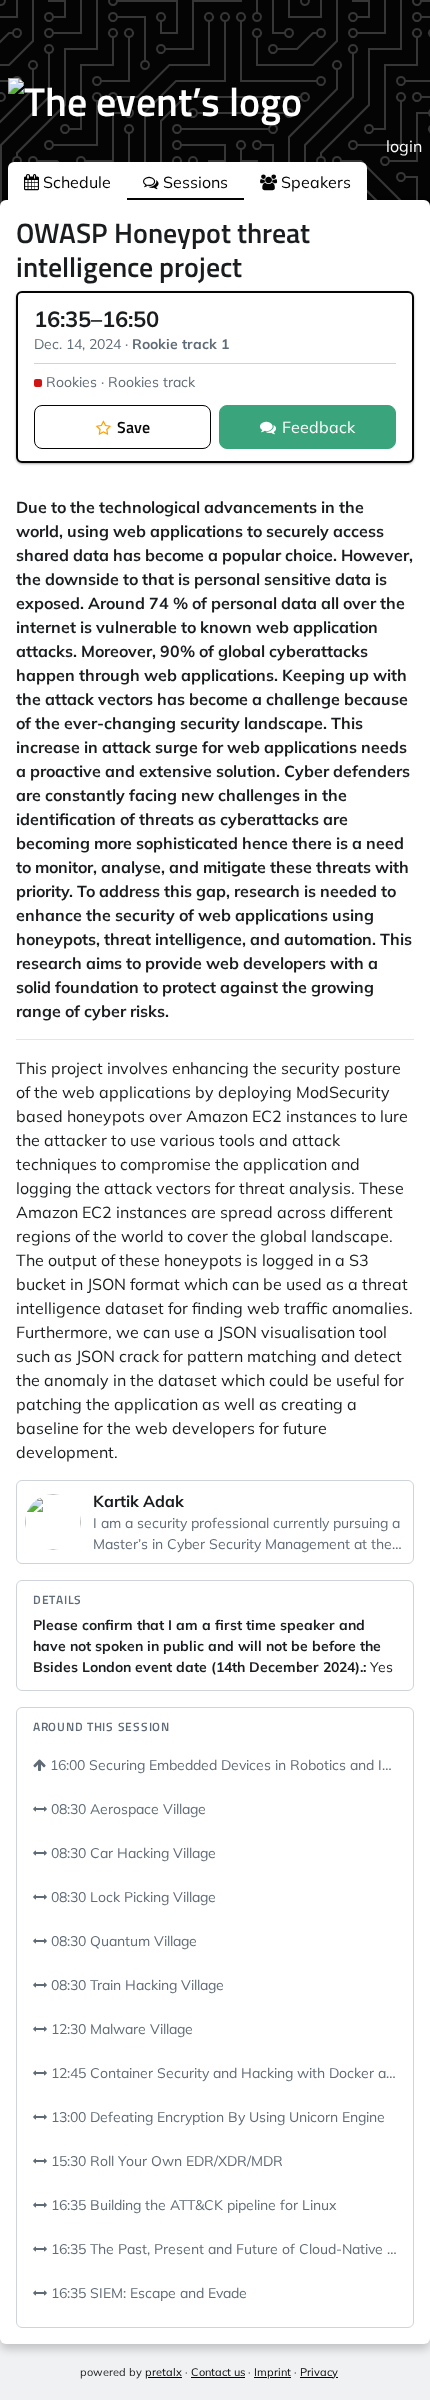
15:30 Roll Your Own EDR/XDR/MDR (165, 2161)
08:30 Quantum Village (122, 1941)
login (404, 146)
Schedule (75, 182)
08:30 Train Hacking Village (135, 1985)
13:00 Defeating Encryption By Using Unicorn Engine (216, 2117)
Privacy (319, 2372)
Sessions (193, 182)
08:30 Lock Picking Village (131, 1897)
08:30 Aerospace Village (126, 1809)
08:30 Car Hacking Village (131, 1853)
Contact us (218, 2372)
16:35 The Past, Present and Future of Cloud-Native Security (222, 2249)
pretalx (163, 2372)
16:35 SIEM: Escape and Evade (147, 2293)
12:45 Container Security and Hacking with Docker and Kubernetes (222, 2073)
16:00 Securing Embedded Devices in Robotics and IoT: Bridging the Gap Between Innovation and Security (221, 1765)
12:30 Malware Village (120, 2029)
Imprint (272, 2372)
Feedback (318, 427)
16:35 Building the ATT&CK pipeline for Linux (191, 2205)
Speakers (314, 182)
